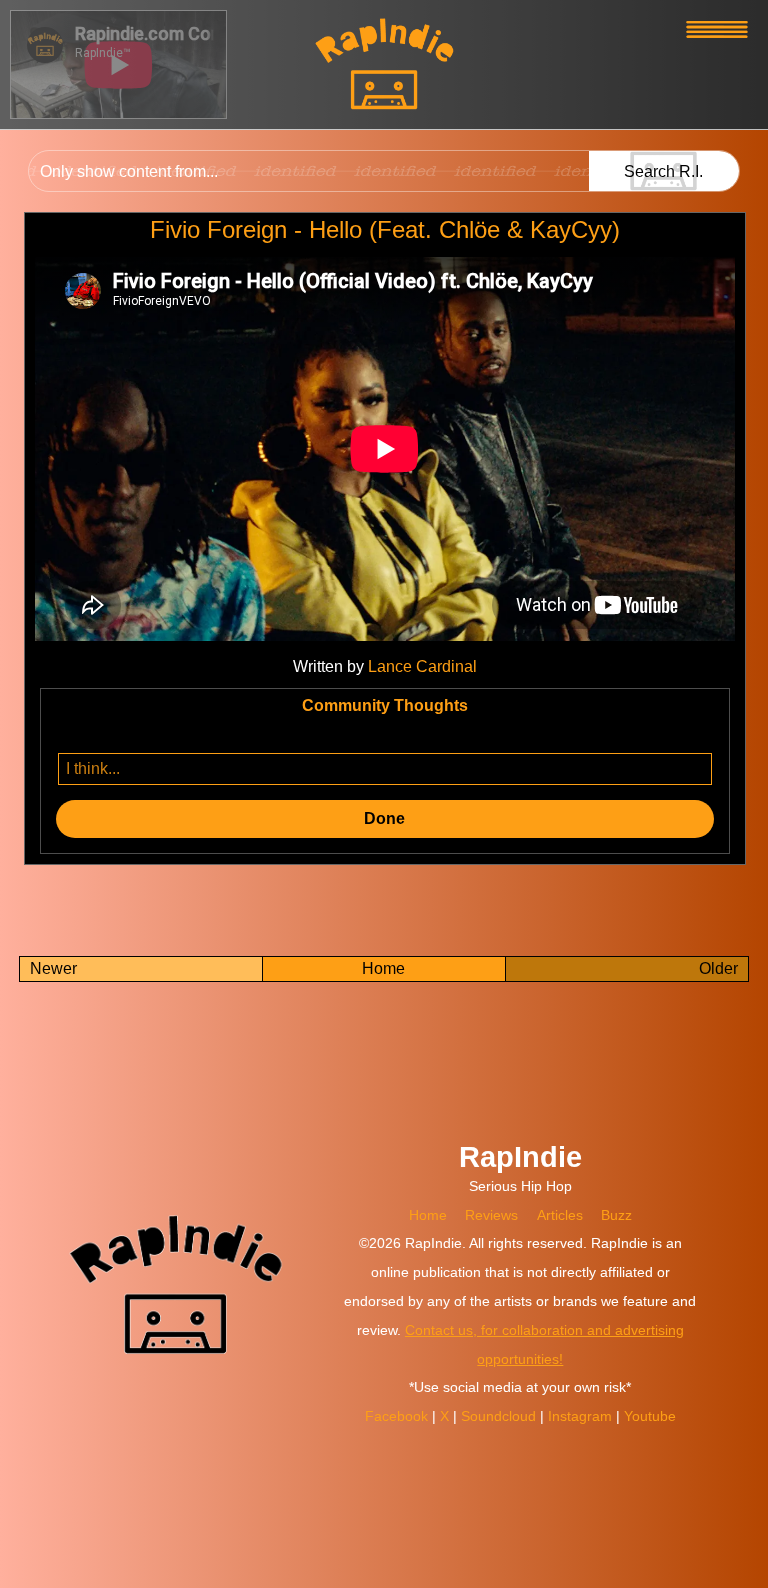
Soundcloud (500, 1416)
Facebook (398, 1416)
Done (384, 818)
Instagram (582, 1416)
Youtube (650, 1416)
